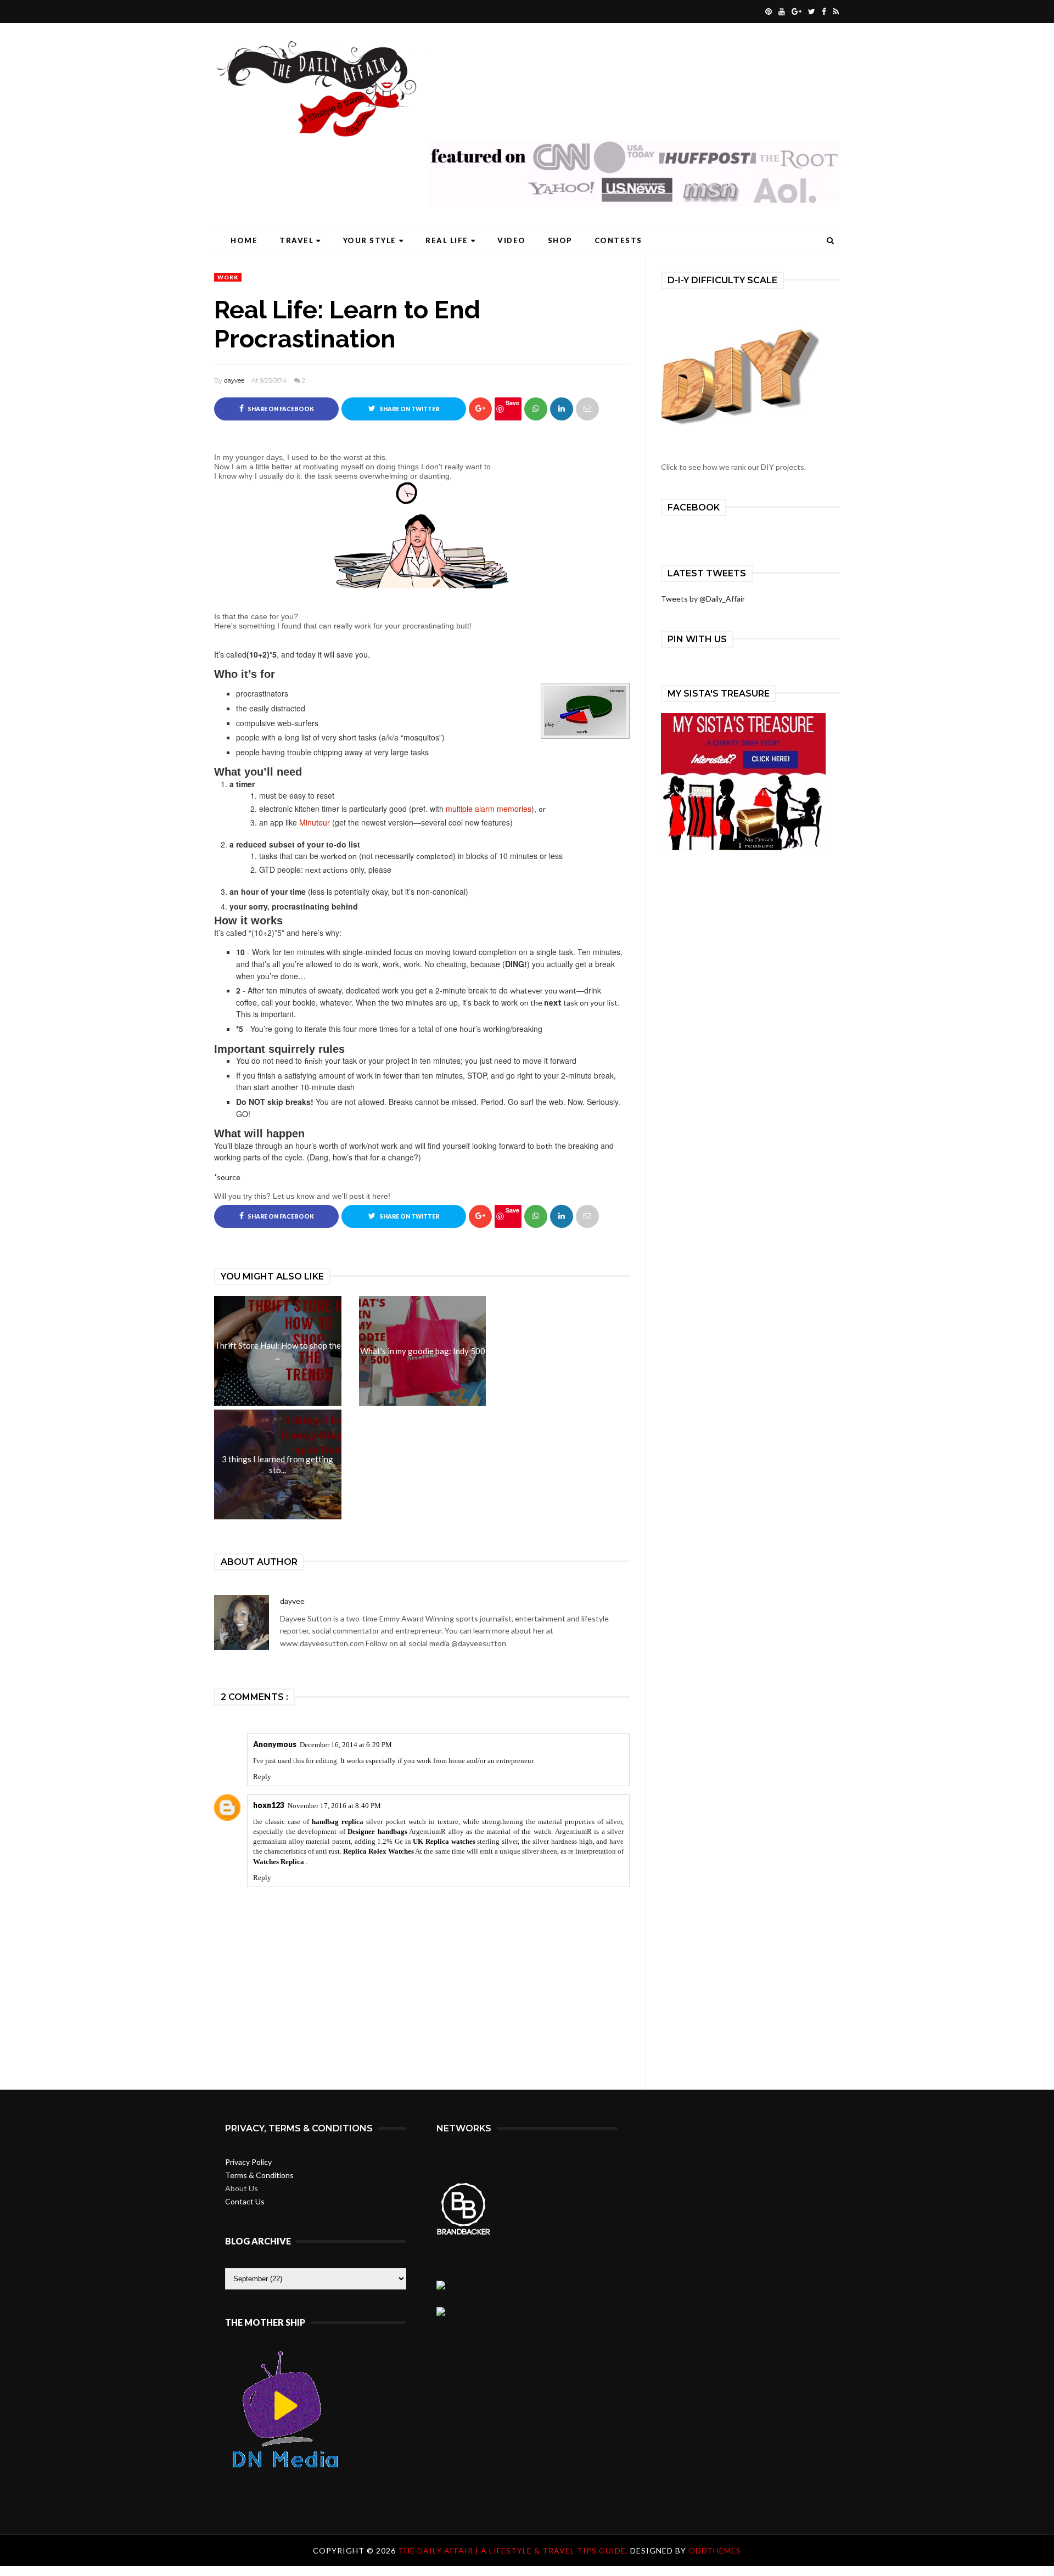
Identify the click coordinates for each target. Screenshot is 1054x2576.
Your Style (370, 240)
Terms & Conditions (259, 2175)
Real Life (447, 240)
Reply (262, 1777)
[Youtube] (780, 12)
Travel (296, 240)
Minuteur (315, 822)
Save (512, 403)
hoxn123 (269, 1805)
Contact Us (245, 2201)
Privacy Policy (248, 2162)
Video (512, 240)
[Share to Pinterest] (587, 409)
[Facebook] (823, 12)
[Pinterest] (767, 12)
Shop (560, 240)
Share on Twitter (409, 409)
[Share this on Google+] (480, 409)
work (228, 277)
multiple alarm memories (489, 809)
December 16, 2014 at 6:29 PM (346, 1745)
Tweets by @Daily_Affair (703, 599)
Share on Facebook (280, 409)
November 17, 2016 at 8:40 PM (334, 1806)
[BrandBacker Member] (464, 2234)
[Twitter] (810, 12)
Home (244, 240)
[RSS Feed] (834, 12)
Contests (618, 240)
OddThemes (715, 2550)
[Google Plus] (795, 12)
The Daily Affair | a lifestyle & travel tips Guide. (514, 2550)
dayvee (234, 380)
